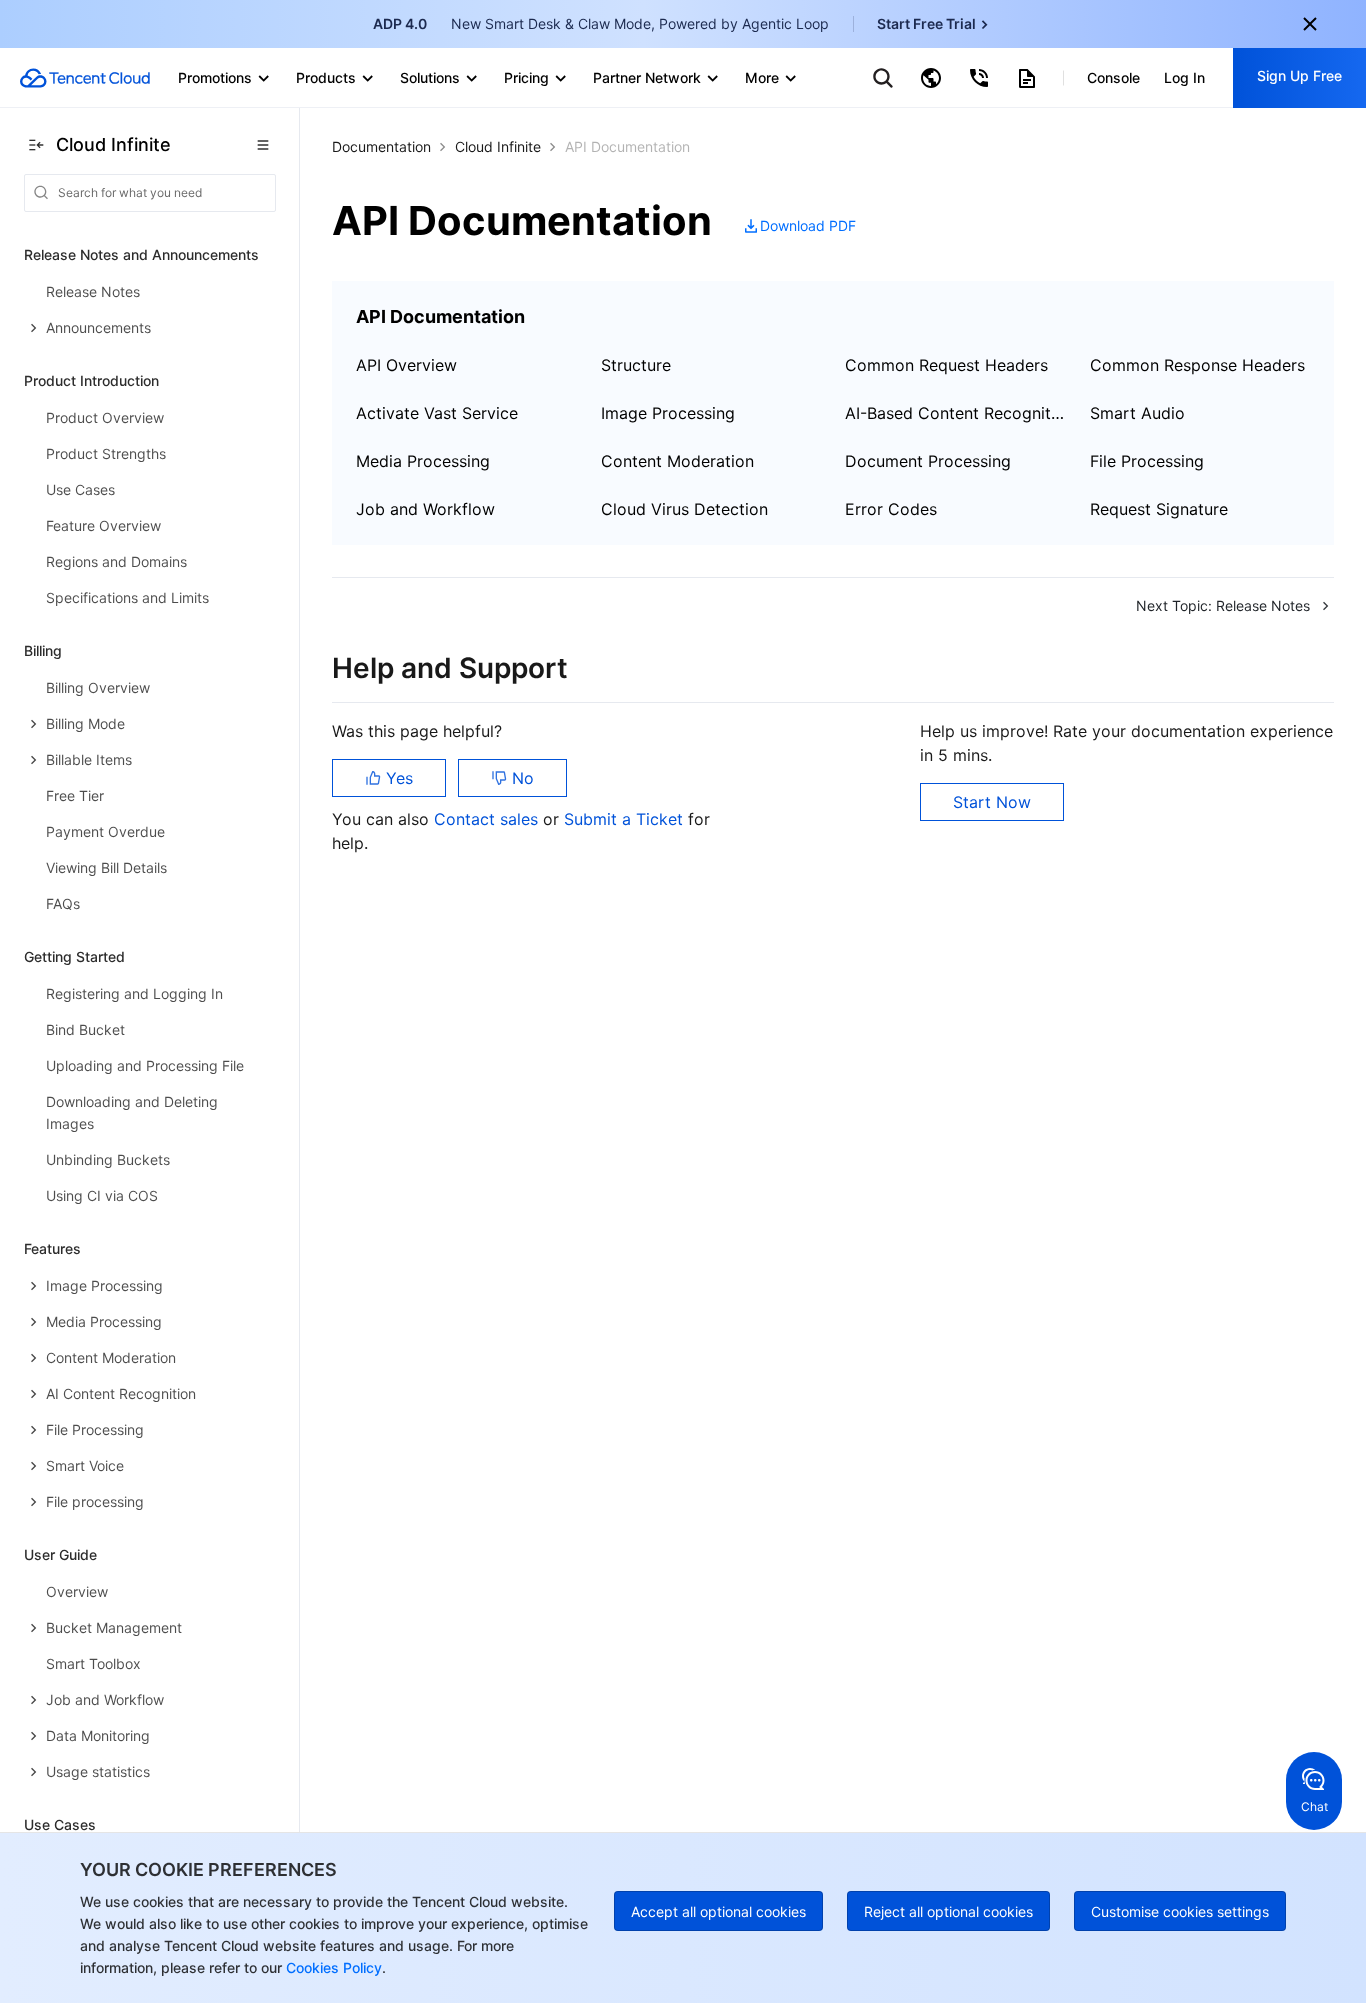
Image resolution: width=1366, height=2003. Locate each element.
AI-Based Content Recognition (955, 413)
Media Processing (423, 461)
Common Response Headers (1197, 365)
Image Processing (668, 413)
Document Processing (928, 461)
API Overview (406, 365)
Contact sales (488, 819)
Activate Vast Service (437, 413)
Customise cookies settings (1180, 1911)
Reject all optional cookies (948, 1911)
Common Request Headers (946, 365)
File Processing (1147, 461)
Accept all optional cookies (718, 1911)
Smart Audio (1137, 413)
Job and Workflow (425, 509)
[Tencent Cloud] (85, 78)
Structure (636, 365)
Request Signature (1159, 509)
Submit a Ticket (626, 819)
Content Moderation (677, 461)
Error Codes (891, 509)
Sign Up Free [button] (1299, 75)
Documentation (381, 146)
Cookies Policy (332, 1967)
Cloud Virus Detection (684, 509)
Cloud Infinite (498, 146)
